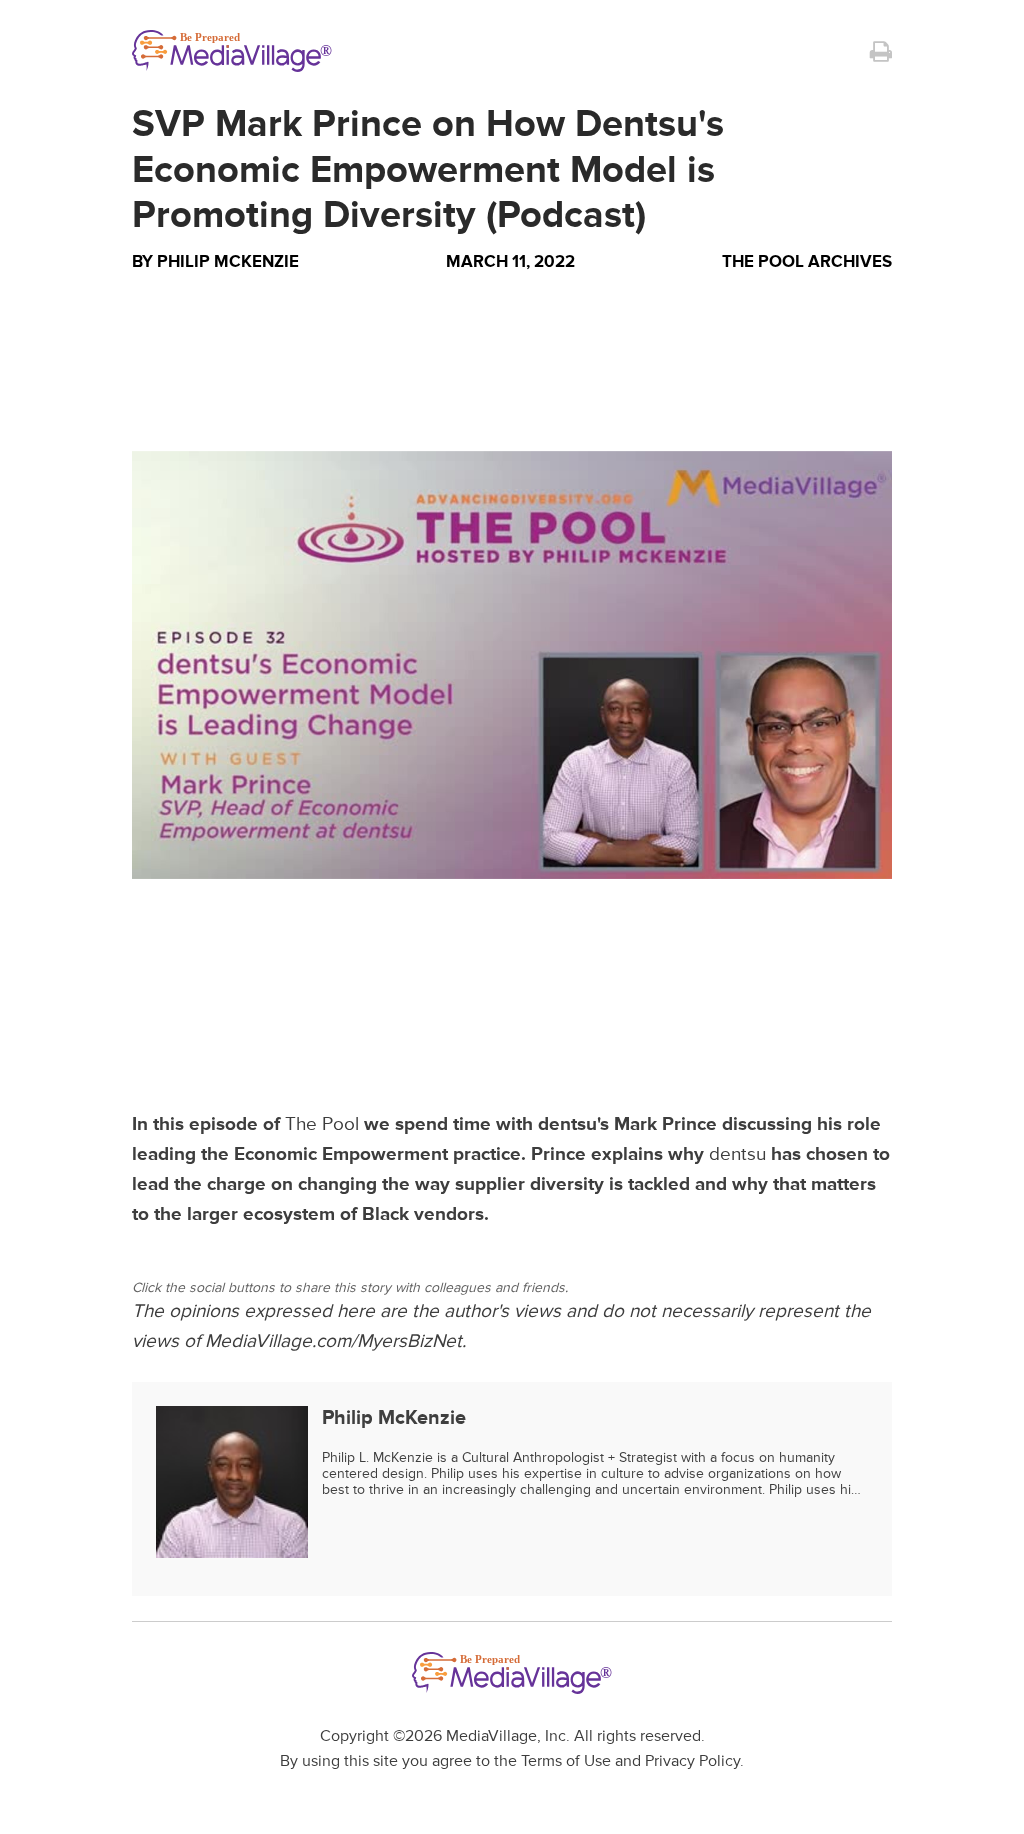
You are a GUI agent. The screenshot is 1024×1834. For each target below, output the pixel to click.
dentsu (737, 1154)
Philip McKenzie (228, 261)
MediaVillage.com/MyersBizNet (333, 1341)
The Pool (322, 1124)
